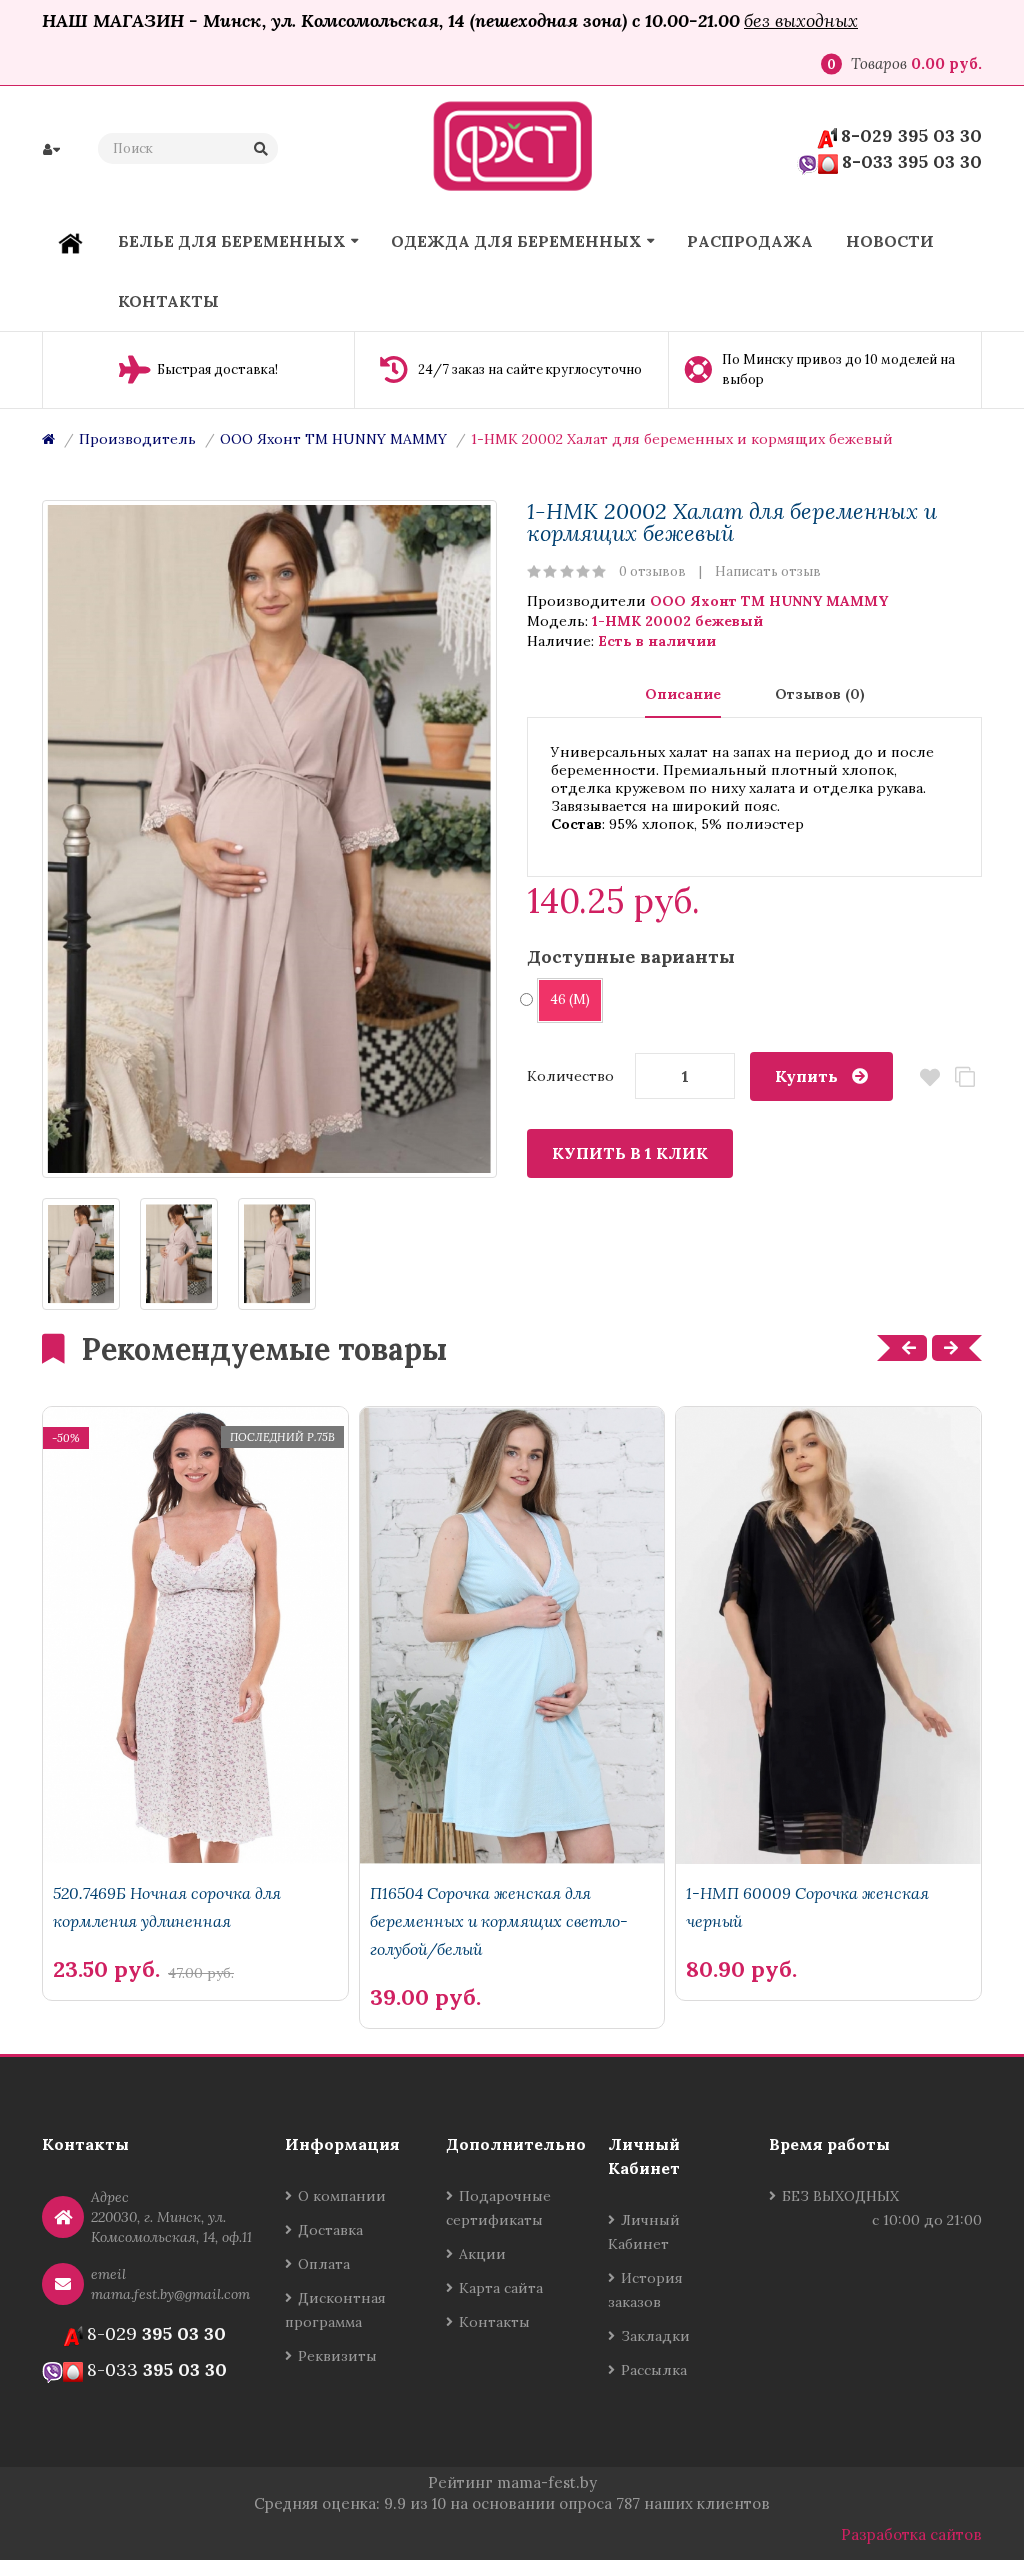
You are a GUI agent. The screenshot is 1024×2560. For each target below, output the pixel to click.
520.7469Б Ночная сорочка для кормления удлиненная (167, 1907)
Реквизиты (337, 2356)
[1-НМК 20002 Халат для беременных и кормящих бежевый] (269, 839)
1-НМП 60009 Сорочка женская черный (807, 1907)
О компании (342, 2196)
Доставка (330, 2230)
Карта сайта (501, 2288)
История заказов (645, 2290)
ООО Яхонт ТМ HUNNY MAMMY (333, 439)
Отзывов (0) (820, 694)
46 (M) (570, 999)
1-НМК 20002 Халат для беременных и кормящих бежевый (682, 439)
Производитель (137, 439)
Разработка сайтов (911, 2534)
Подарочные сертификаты (498, 2208)
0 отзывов (652, 571)
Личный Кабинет (644, 2232)
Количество (570, 1076)
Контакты (494, 2322)
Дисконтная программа (335, 2310)
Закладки (655, 2336)
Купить (806, 1076)
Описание (683, 694)
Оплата (324, 2264)
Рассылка (654, 2370)
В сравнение (964, 1077)
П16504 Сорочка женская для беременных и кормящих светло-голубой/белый (499, 1921)
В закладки (929, 1077)
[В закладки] (323, 1935)
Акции (482, 2254)
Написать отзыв (768, 571)
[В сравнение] (289, 1935)
